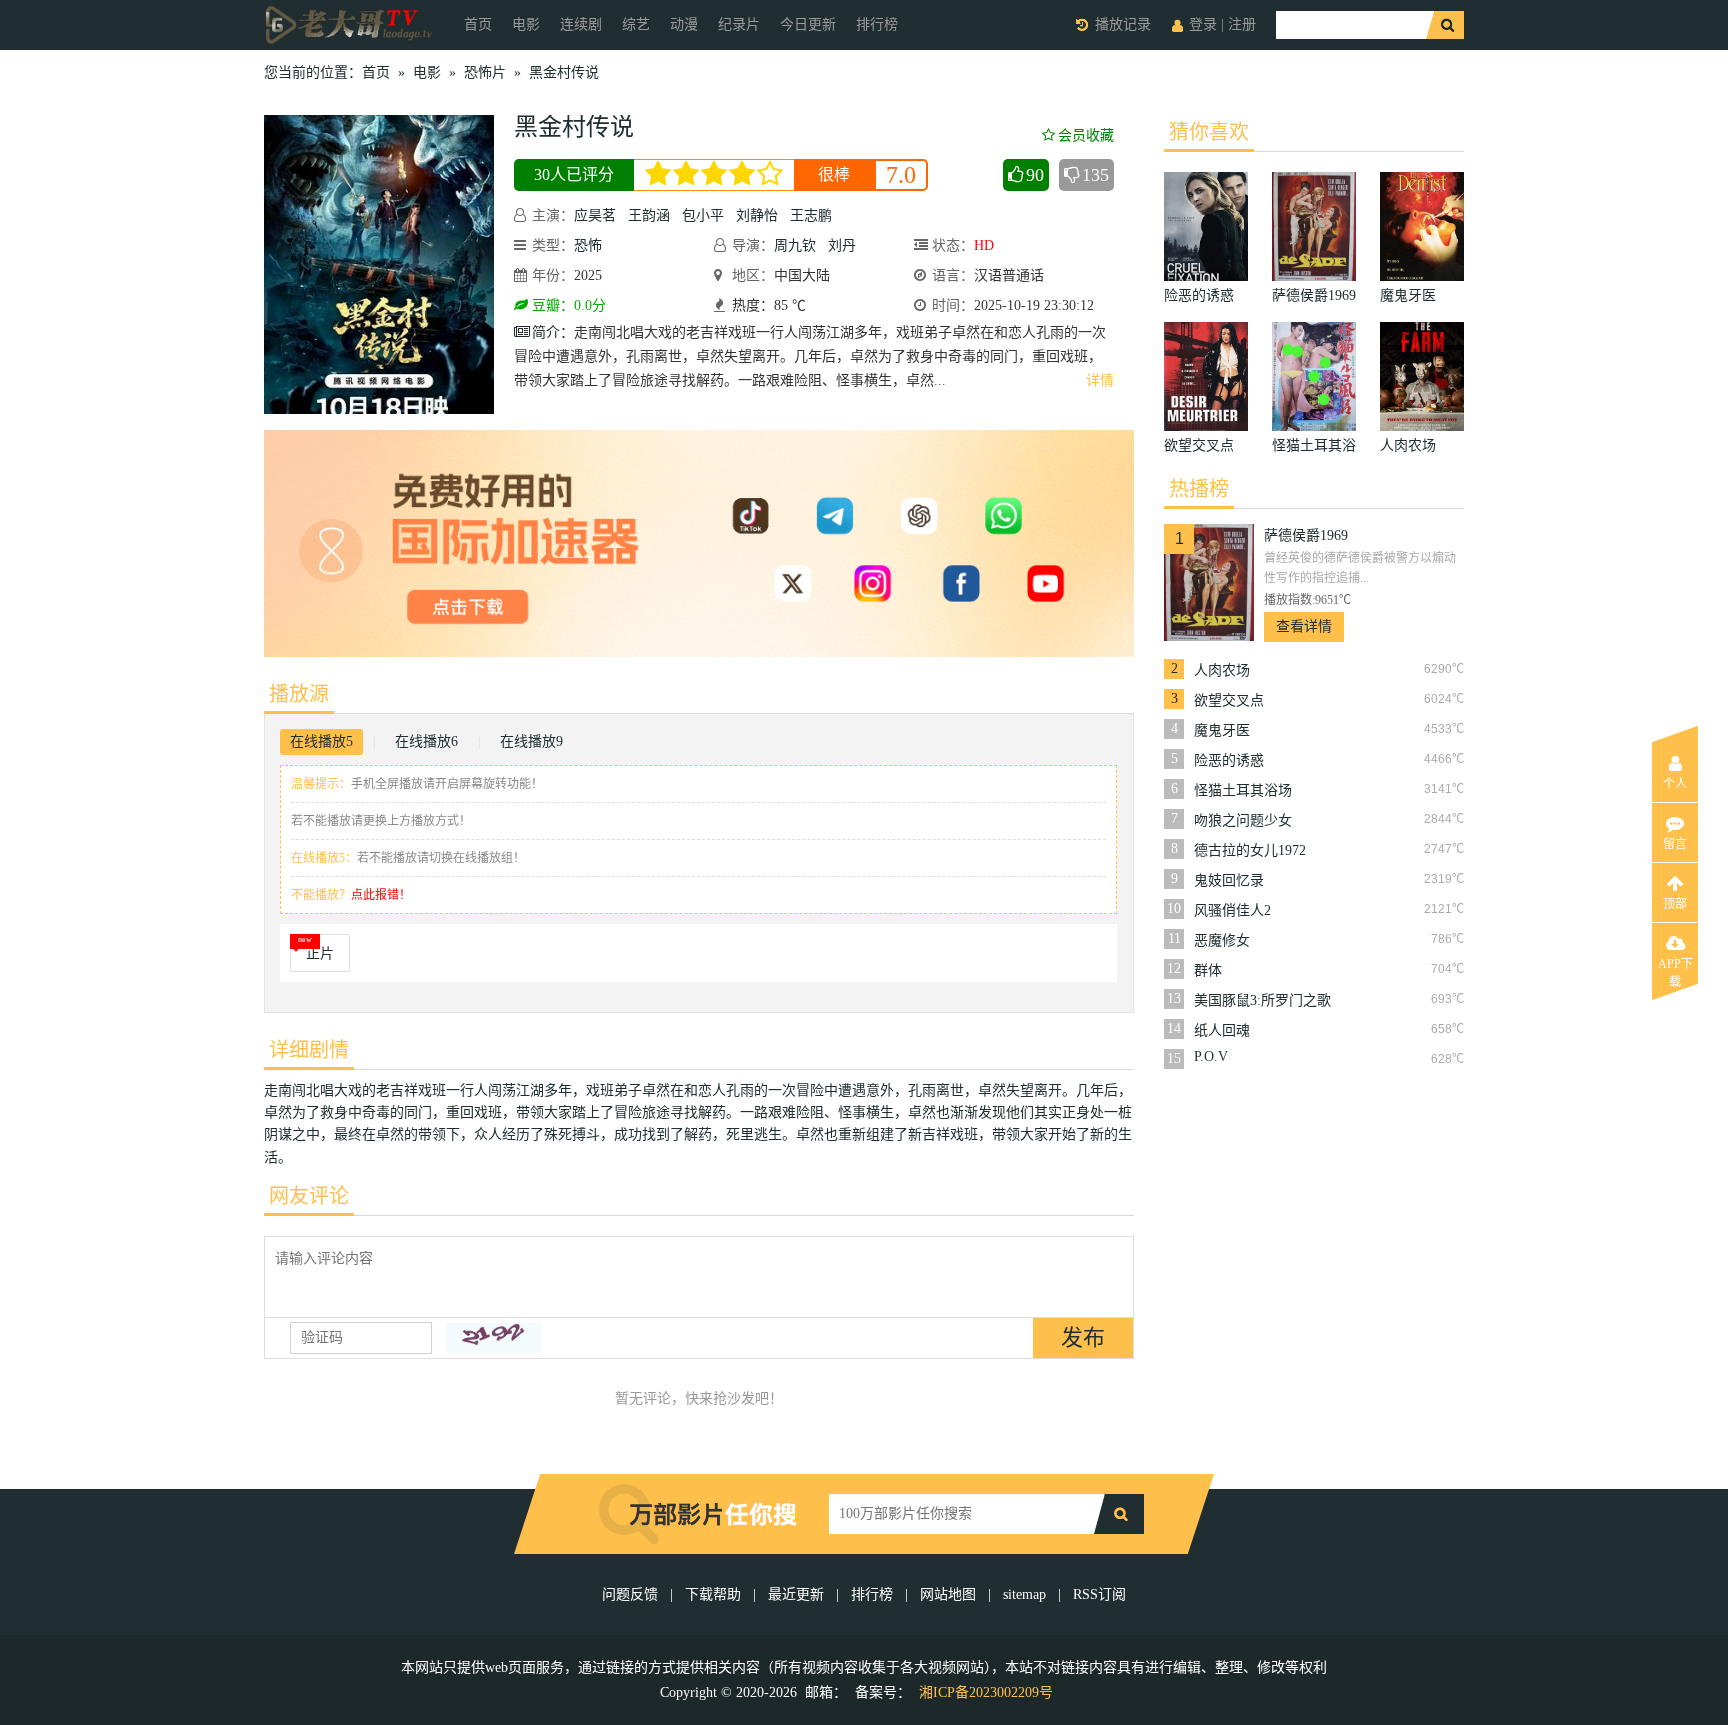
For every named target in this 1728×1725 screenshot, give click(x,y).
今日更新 (808, 24)
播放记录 (1123, 24)
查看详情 (1304, 626)
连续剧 (581, 24)
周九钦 (795, 245)
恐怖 (588, 245)
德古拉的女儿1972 (1250, 850)
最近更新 (796, 1594)
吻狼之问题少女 (1243, 820)
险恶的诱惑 (1229, 760)
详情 (1100, 380)
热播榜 (1199, 489)
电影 (526, 24)
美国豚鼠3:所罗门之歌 (1262, 1000)
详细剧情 (309, 1050)
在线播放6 (426, 741)
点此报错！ (381, 895)
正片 (320, 953)
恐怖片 (485, 72)
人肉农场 (1222, 670)
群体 (1208, 970)
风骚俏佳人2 (1232, 910)
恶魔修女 (1222, 940)
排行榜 (877, 24)
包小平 (703, 215)
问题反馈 (632, 1594)
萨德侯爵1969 (1306, 535)
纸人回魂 (1222, 1030)
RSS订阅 (1099, 1594)
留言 (1675, 844)
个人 (1675, 784)
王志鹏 (811, 215)
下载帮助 (713, 1594)
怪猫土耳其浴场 (1243, 790)
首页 (478, 24)
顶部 (1675, 904)
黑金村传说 (564, 72)
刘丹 (842, 245)
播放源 (299, 694)
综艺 (636, 24)
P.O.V (1211, 1056)
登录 (1203, 24)
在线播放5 (321, 741)
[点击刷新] (494, 1338)
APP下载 (1675, 970)
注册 (1242, 24)
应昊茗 (595, 215)
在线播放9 (531, 741)
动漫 (684, 24)
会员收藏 (1086, 135)
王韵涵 (649, 215)
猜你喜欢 (1209, 132)
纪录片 (739, 24)
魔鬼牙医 (1222, 730)
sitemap (1024, 1594)
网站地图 (948, 1594)
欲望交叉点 (1229, 700)
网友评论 (309, 1196)
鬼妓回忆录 (1229, 880)
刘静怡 (757, 215)
